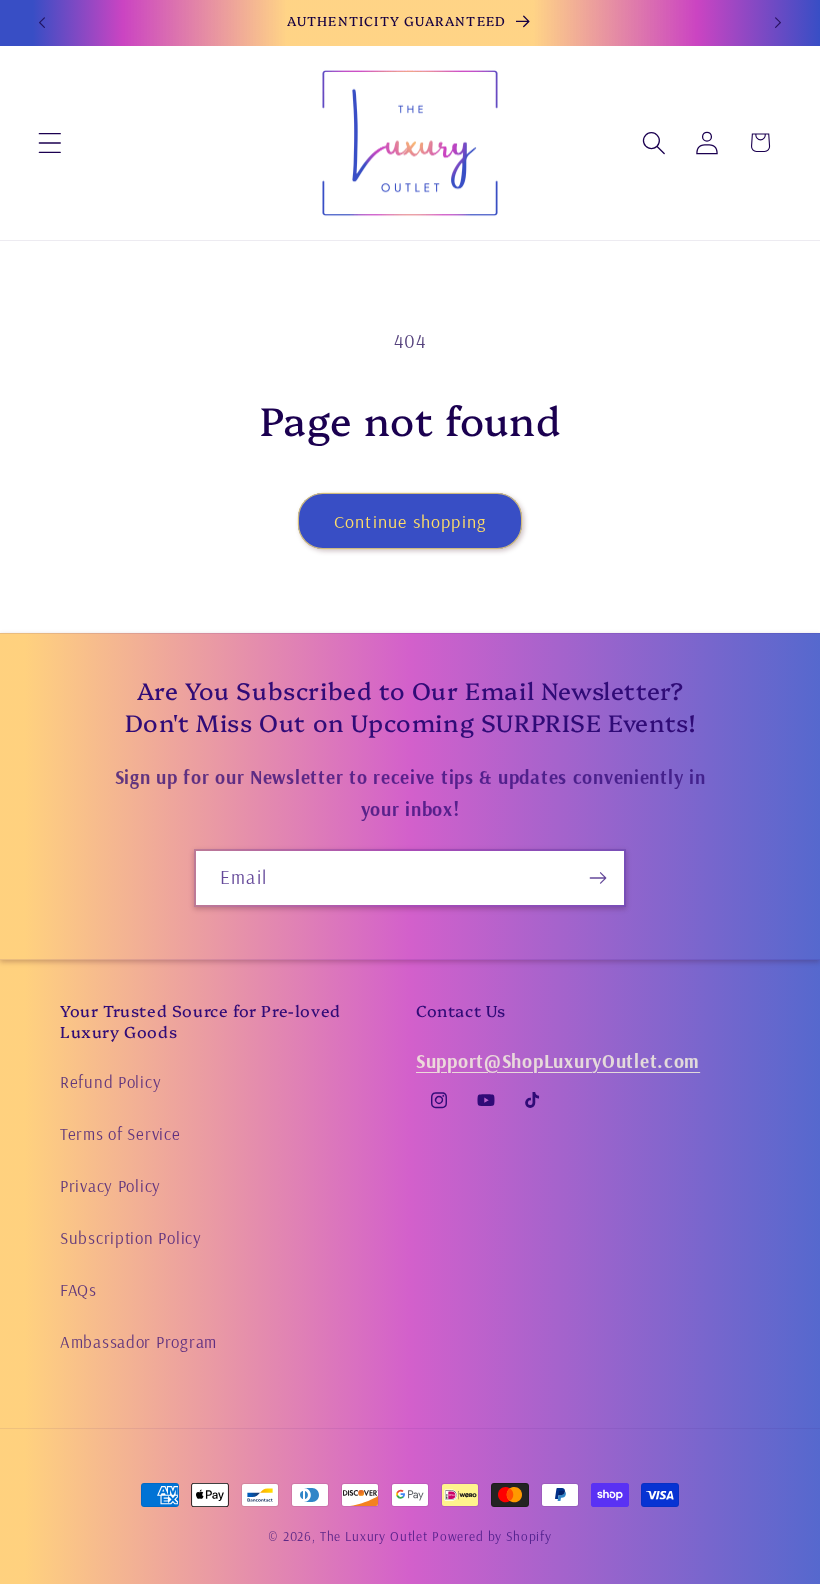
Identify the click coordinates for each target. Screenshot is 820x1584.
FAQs (78, 1289)
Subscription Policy (131, 1237)
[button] (50, 142)
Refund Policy (110, 1081)
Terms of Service (120, 1133)
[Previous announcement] (42, 23)
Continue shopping (410, 521)
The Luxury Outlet (374, 1536)
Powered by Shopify (492, 1536)
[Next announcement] (778, 23)
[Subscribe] (597, 878)
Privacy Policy (110, 1185)
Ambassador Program (138, 1341)
